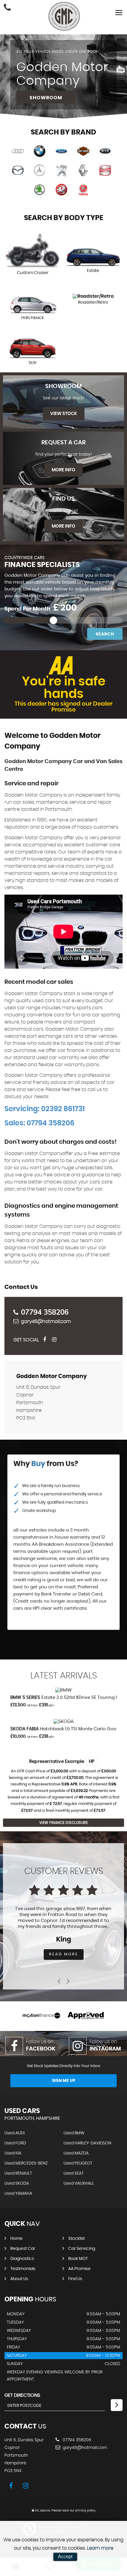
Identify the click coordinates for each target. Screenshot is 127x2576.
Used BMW (74, 2133)
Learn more (100, 2548)
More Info (63, 470)
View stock (64, 414)
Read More (64, 1954)
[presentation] (59, 1979)
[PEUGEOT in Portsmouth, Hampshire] (61, 171)
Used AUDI (14, 2133)
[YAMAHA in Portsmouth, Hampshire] (83, 190)
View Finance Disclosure (64, 1823)
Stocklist (76, 2239)
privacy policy (85, 2511)
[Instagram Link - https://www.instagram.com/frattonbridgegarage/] (56, 1340)
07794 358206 (45, 1312)
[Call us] (7, 8)
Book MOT (78, 2259)
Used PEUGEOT (78, 2163)
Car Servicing (82, 2249)
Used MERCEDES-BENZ (26, 2163)
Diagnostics (22, 2259)
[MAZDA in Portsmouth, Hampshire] (18, 171)
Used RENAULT (18, 2173)
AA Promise (79, 2269)
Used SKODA (17, 2183)
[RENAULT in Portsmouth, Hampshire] (83, 171)
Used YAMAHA (18, 2194)
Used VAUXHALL (79, 2183)
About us (19, 2279)
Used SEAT (74, 2173)
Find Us (75, 2279)
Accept (65, 2557)
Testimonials (23, 2269)
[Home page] (64, 16)
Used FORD (15, 2143)
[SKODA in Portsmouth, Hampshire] (40, 190)
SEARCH (105, 634)
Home (17, 2239)
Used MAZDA (76, 2153)
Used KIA (13, 2153)
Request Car (23, 2249)
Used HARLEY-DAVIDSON (87, 2143)
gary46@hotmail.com (46, 1321)
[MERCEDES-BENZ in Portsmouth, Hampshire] (40, 171)
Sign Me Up (64, 2081)
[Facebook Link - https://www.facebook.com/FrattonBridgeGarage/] (47, 1340)
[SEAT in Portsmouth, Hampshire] (105, 171)
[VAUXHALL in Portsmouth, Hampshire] (61, 190)
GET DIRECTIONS (22, 2395)
